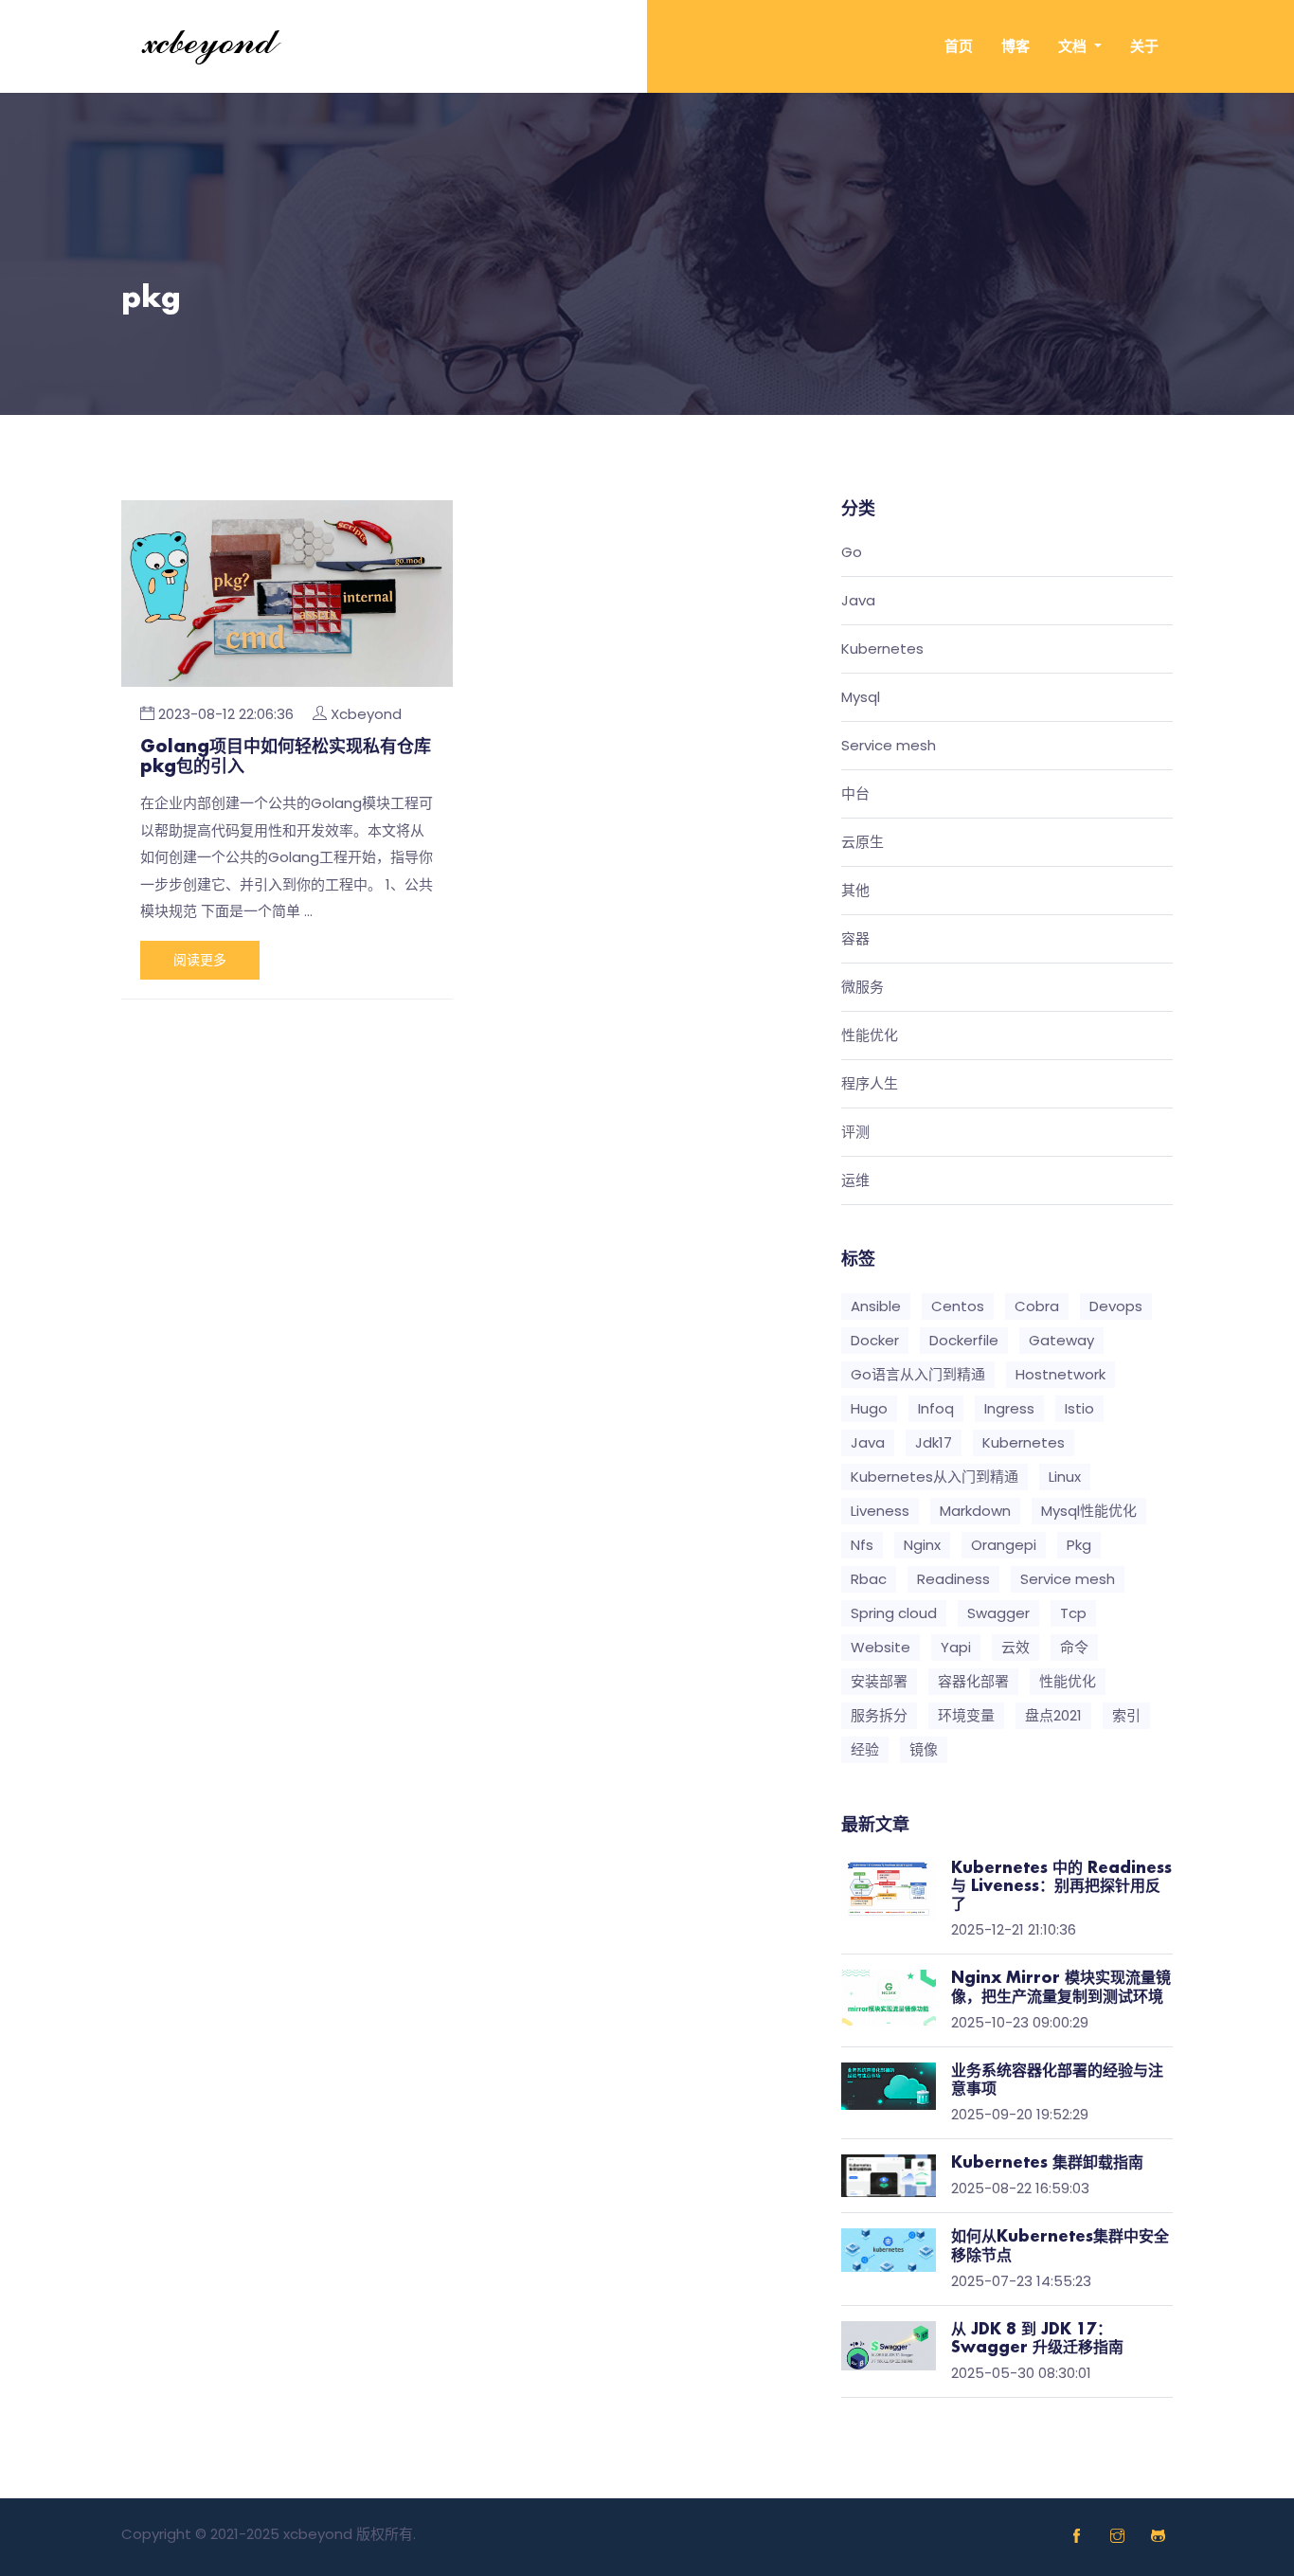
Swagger (998, 1613)
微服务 (863, 988)
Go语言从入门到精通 (918, 1374)
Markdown (975, 1511)
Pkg (1079, 1545)
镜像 (924, 1749)
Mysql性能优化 (1089, 1511)
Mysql (861, 698)
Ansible (876, 1306)
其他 (855, 891)
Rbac (869, 1579)
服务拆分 (879, 1715)
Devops (1116, 1306)
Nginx (922, 1545)
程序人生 (870, 1084)
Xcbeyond (366, 714)
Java (858, 601)
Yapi (956, 1647)
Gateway (1061, 1340)
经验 (865, 1749)
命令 (1074, 1647)
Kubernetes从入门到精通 (935, 1477)
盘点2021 (1053, 1715)
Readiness (953, 1579)
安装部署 (879, 1681)
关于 (1144, 46)
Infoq (936, 1408)
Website (881, 1647)
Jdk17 (934, 1442)
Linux (1065, 1477)
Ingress (1009, 1408)
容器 (855, 939)
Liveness (880, 1511)
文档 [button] (1074, 46)
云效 (1015, 1647)
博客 (1015, 46)
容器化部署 (973, 1681)
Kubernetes (882, 649)
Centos (958, 1306)
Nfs (862, 1545)
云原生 (863, 843)
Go (852, 553)
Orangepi (1004, 1545)
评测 (855, 1133)
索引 (1126, 1715)
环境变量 (966, 1715)
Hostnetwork (1060, 1374)
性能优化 (870, 1036)
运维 (855, 1181)
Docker (875, 1340)
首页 (959, 46)
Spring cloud (894, 1613)
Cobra (1037, 1306)
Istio (1079, 1408)
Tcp (1073, 1613)
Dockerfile (964, 1340)
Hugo (869, 1408)
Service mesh (889, 746)
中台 (855, 794)
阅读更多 (200, 960)
